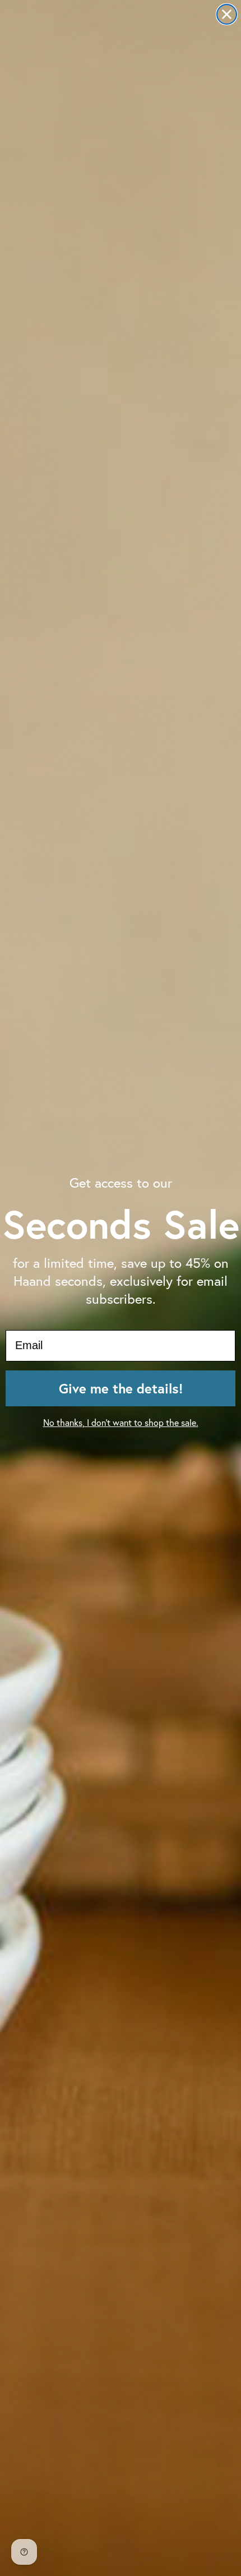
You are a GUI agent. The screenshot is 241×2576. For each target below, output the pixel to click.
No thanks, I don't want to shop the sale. (121, 1422)
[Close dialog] (227, 14)
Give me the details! (121, 1388)
